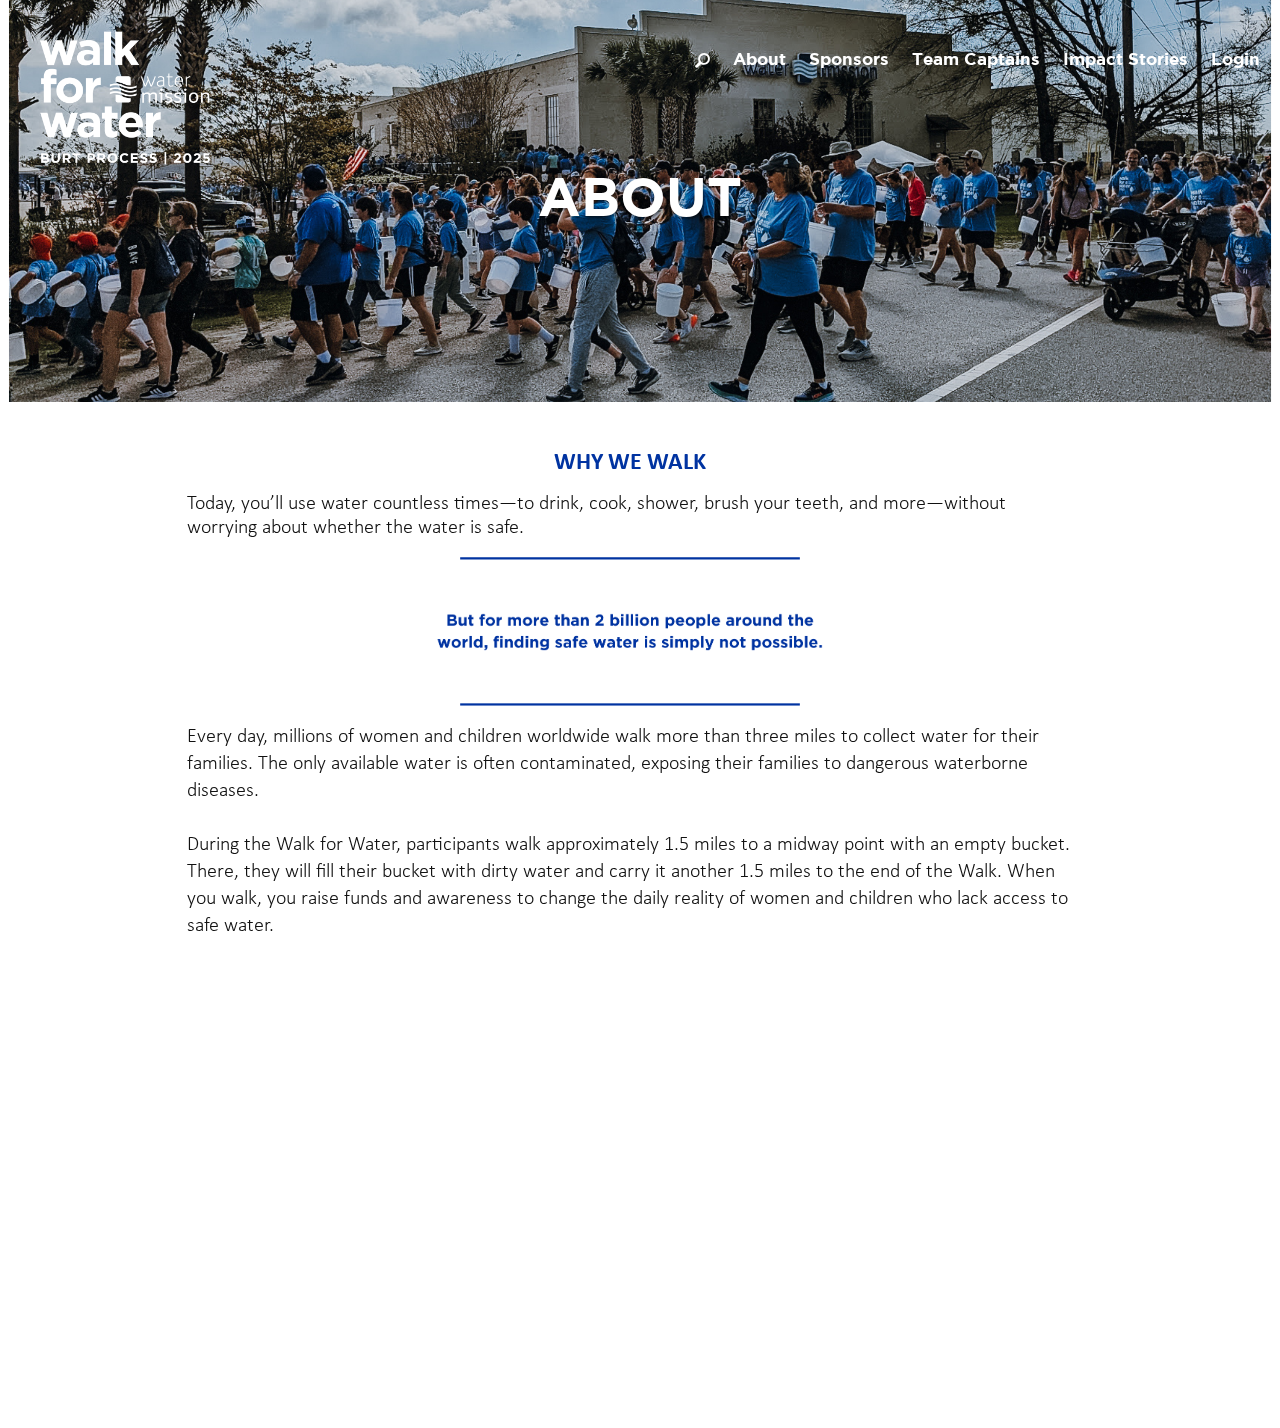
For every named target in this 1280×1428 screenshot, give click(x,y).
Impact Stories (1125, 60)
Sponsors (849, 60)
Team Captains (976, 60)
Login (1235, 60)
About (759, 60)
